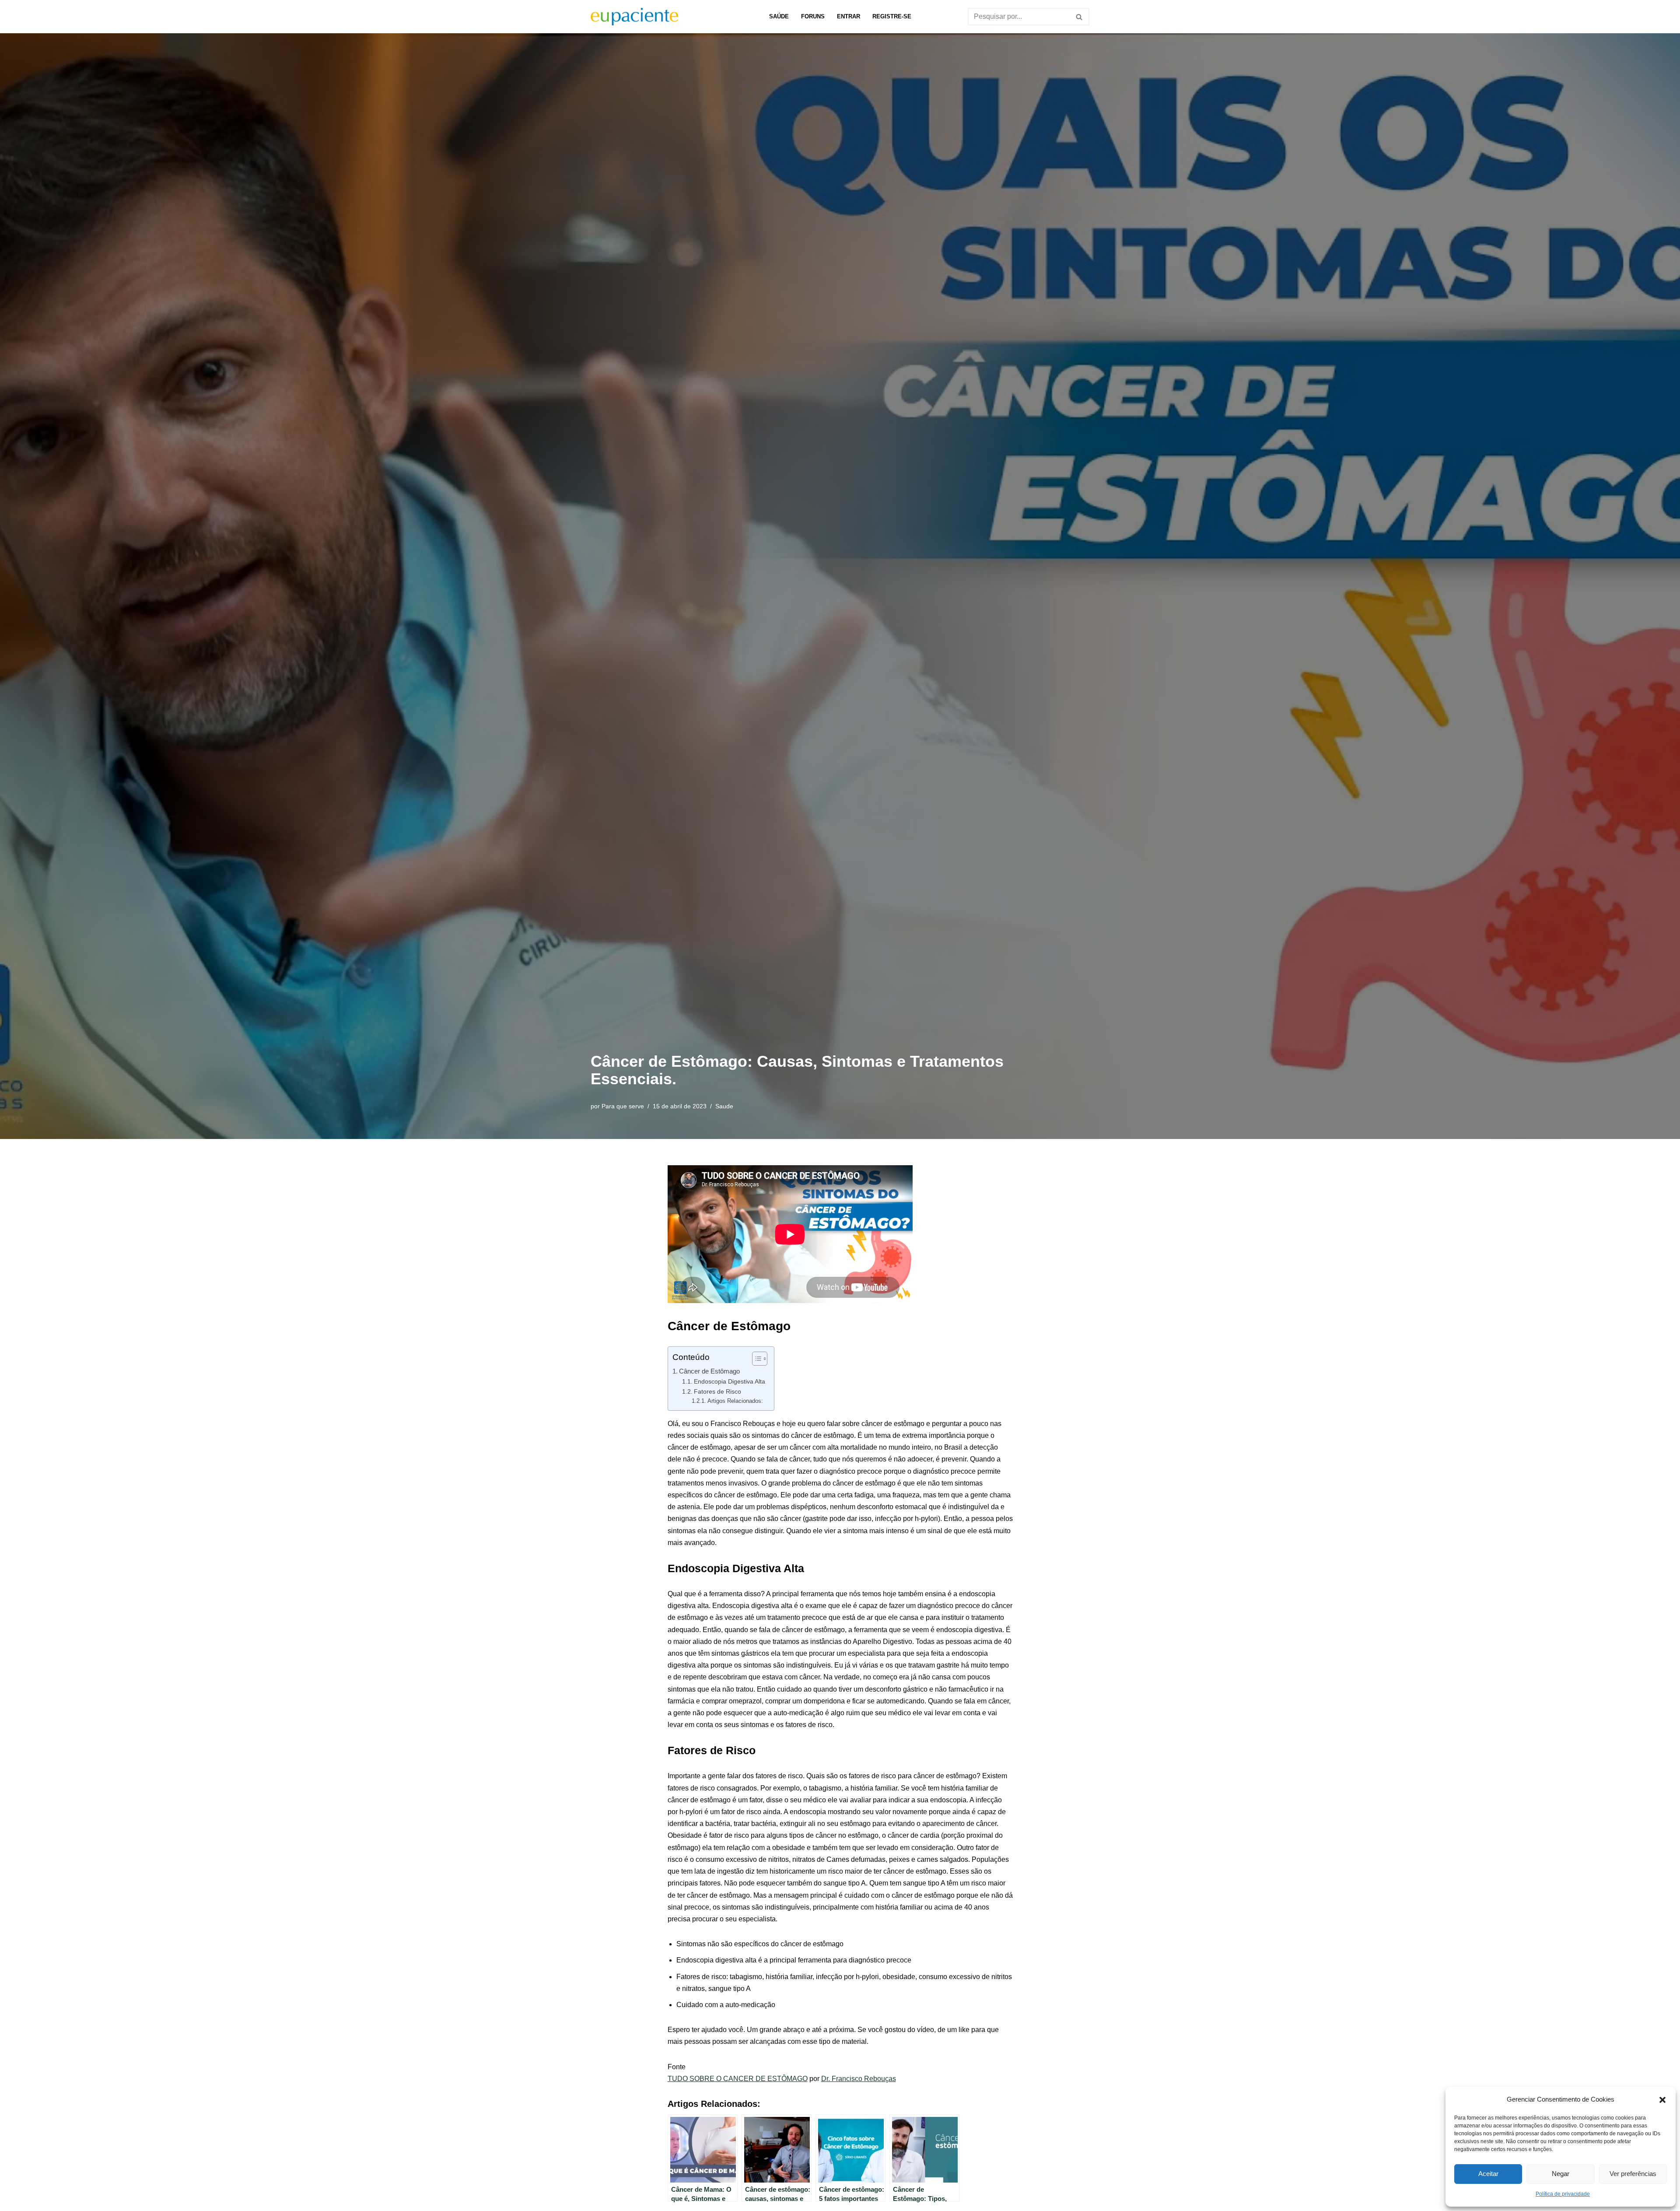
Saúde (779, 16)
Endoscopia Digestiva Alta (730, 1381)
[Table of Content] (760, 1359)
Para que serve (623, 1106)
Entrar (849, 16)
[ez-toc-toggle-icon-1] (755, 1359)
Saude (724, 1106)
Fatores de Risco (717, 1391)
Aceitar (1488, 2174)
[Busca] (1080, 17)
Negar (1561, 2174)
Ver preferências (1633, 2174)
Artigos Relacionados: (735, 1401)
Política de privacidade (1563, 2194)
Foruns (813, 16)
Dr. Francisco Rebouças (859, 2079)
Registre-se (892, 16)
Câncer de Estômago (709, 1371)
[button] (1662, 2099)
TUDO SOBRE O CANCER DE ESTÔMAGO (738, 2079)
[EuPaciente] (634, 17)
